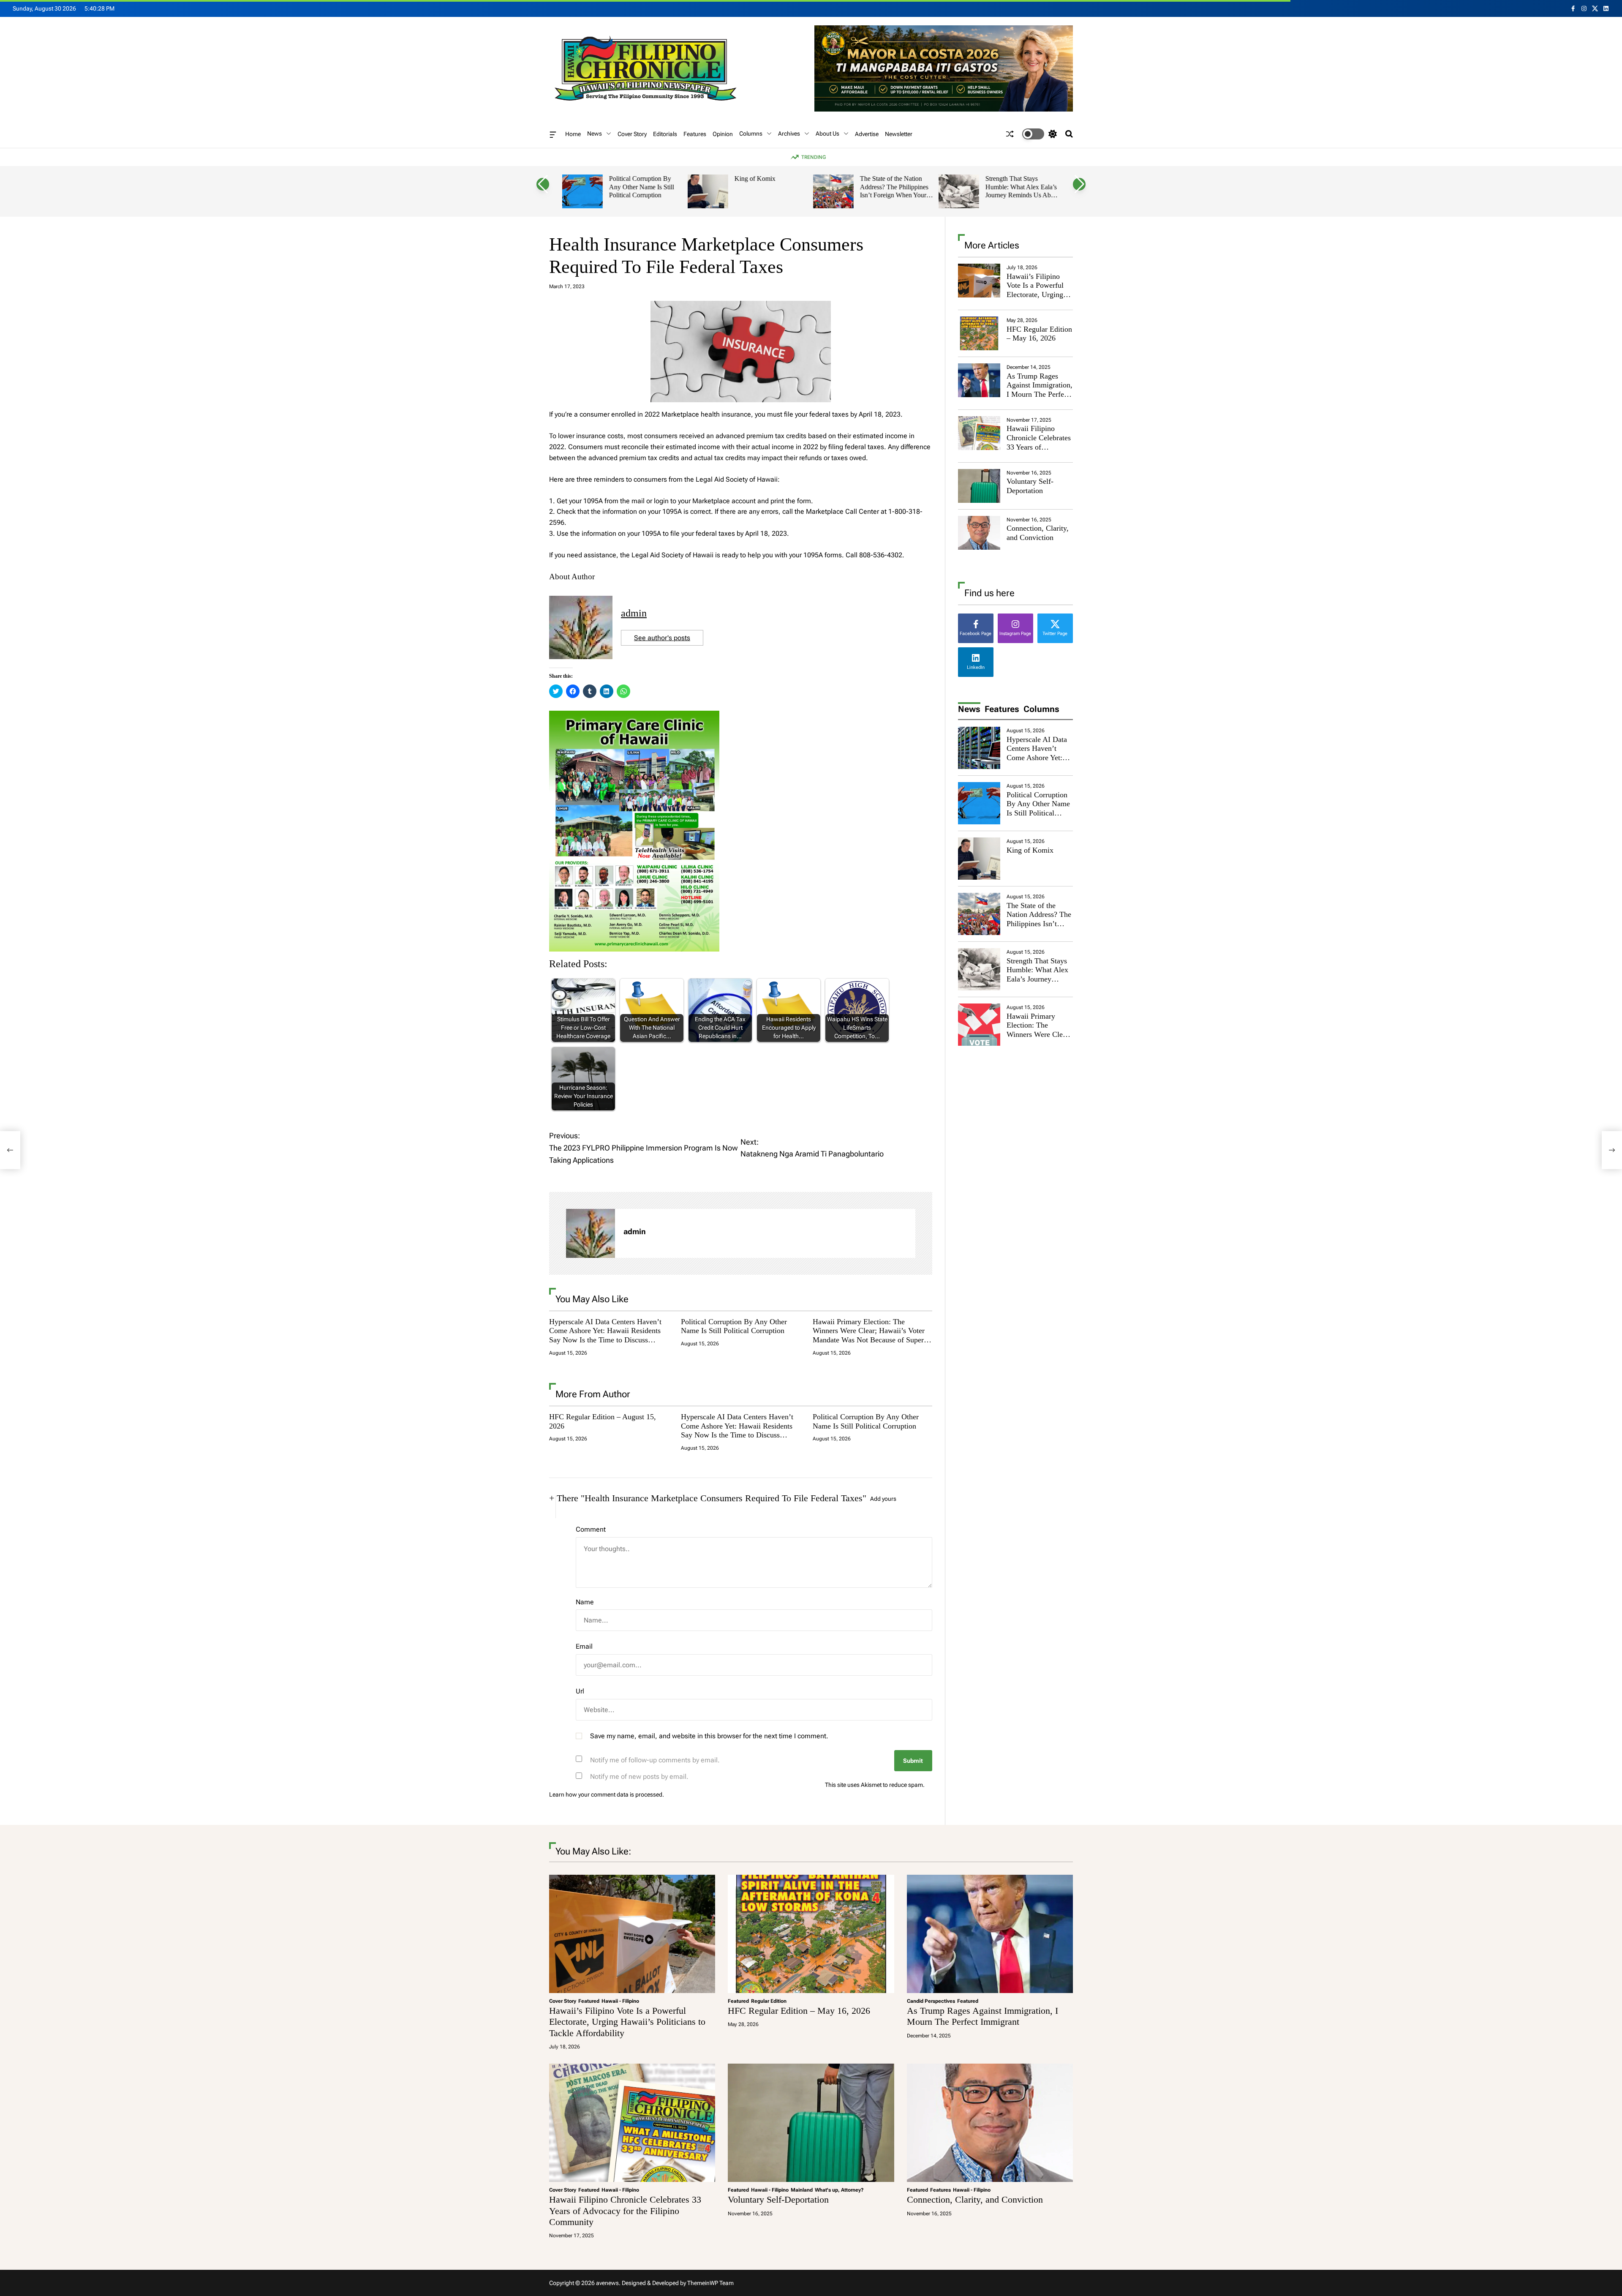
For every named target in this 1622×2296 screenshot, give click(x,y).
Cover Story (632, 134)
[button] (543, 184)
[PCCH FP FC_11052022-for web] (634, 716)
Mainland (802, 2190)
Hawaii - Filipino (620, 2001)
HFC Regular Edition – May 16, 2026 (1039, 334)
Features (695, 134)
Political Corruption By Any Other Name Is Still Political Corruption (641, 187)
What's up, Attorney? (839, 2190)
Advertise (867, 134)
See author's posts (662, 638)
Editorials (665, 134)
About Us (827, 134)
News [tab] (969, 709)
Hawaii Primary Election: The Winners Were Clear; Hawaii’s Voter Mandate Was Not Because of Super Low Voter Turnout (869, 1335)
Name (585, 1602)
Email (584, 1646)
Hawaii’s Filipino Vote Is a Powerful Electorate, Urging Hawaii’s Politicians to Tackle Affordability (1037, 299)
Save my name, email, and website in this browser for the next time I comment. (709, 1736)
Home (573, 134)
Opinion (723, 134)
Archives (789, 134)
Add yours (883, 1499)
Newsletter (899, 134)
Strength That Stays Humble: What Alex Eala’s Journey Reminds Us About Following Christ (1022, 191)
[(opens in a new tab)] (1010, 134)
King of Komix (755, 179)
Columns (751, 134)
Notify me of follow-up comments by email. (655, 1760)
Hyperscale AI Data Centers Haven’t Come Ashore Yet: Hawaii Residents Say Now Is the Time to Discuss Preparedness (605, 1335)
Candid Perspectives (931, 2001)
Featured (589, 2001)
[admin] (591, 1233)
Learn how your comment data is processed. (607, 1794)
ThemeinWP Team (710, 2283)
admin (634, 613)
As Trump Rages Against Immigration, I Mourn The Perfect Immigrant (1040, 390)
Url (580, 1691)
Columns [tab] (1041, 709)
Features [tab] (1002, 709)
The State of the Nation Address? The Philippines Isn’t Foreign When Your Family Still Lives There (894, 191)
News (595, 134)
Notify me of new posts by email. (639, 1777)
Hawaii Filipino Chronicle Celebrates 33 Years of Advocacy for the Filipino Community (1039, 447)
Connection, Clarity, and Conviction (1038, 533)
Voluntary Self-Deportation (1030, 486)
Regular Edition (769, 2001)
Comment (591, 1529)
